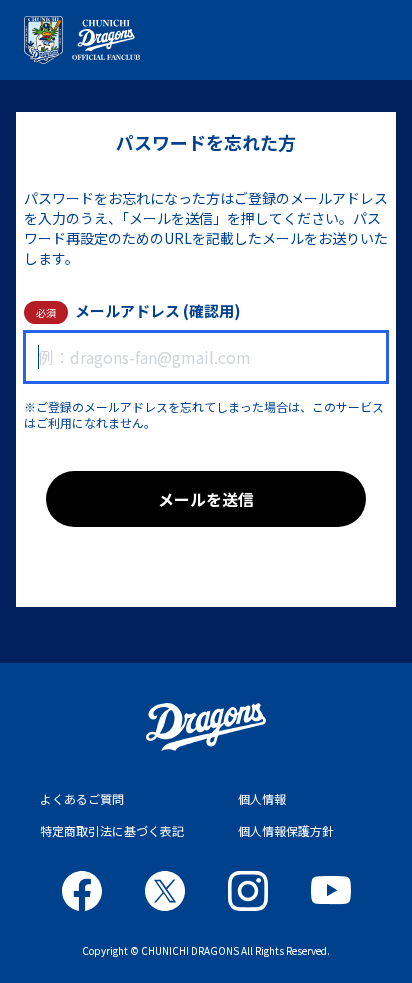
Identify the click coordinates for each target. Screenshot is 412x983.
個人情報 (262, 798)
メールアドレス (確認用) (158, 310)
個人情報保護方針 (286, 830)
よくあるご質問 (82, 798)
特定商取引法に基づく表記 (112, 830)
